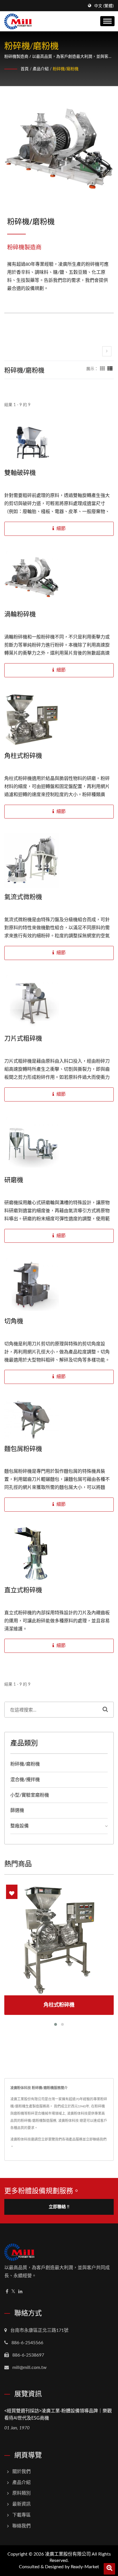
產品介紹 (41, 69)
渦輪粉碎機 (20, 614)
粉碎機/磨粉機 (66, 69)
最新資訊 (21, 2504)
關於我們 (21, 2472)
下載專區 (21, 2515)
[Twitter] (13, 2292)
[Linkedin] (20, 2292)
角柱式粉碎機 (23, 755)
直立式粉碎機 (23, 1590)
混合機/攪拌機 (25, 1780)
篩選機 (17, 1810)
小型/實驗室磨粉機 (30, 1795)
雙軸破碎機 (20, 472)
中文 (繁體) (104, 6)
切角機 (14, 1321)
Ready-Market (85, 2567)
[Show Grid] (103, 369)
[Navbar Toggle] (107, 21)
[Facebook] (7, 2292)
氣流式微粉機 (23, 896)
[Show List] (110, 369)
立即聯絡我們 (96, 2139)
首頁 (25, 69)
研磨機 (14, 1179)
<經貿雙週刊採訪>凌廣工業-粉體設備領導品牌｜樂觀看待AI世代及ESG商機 (58, 2414)
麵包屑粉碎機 (23, 1448)
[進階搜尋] (109, 2569)
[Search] (105, 1710)
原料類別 (21, 2493)
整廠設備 (19, 1826)
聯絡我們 (21, 2526)
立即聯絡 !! (59, 2207)
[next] (107, 351)
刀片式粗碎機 (23, 1038)
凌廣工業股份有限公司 (68, 2554)
